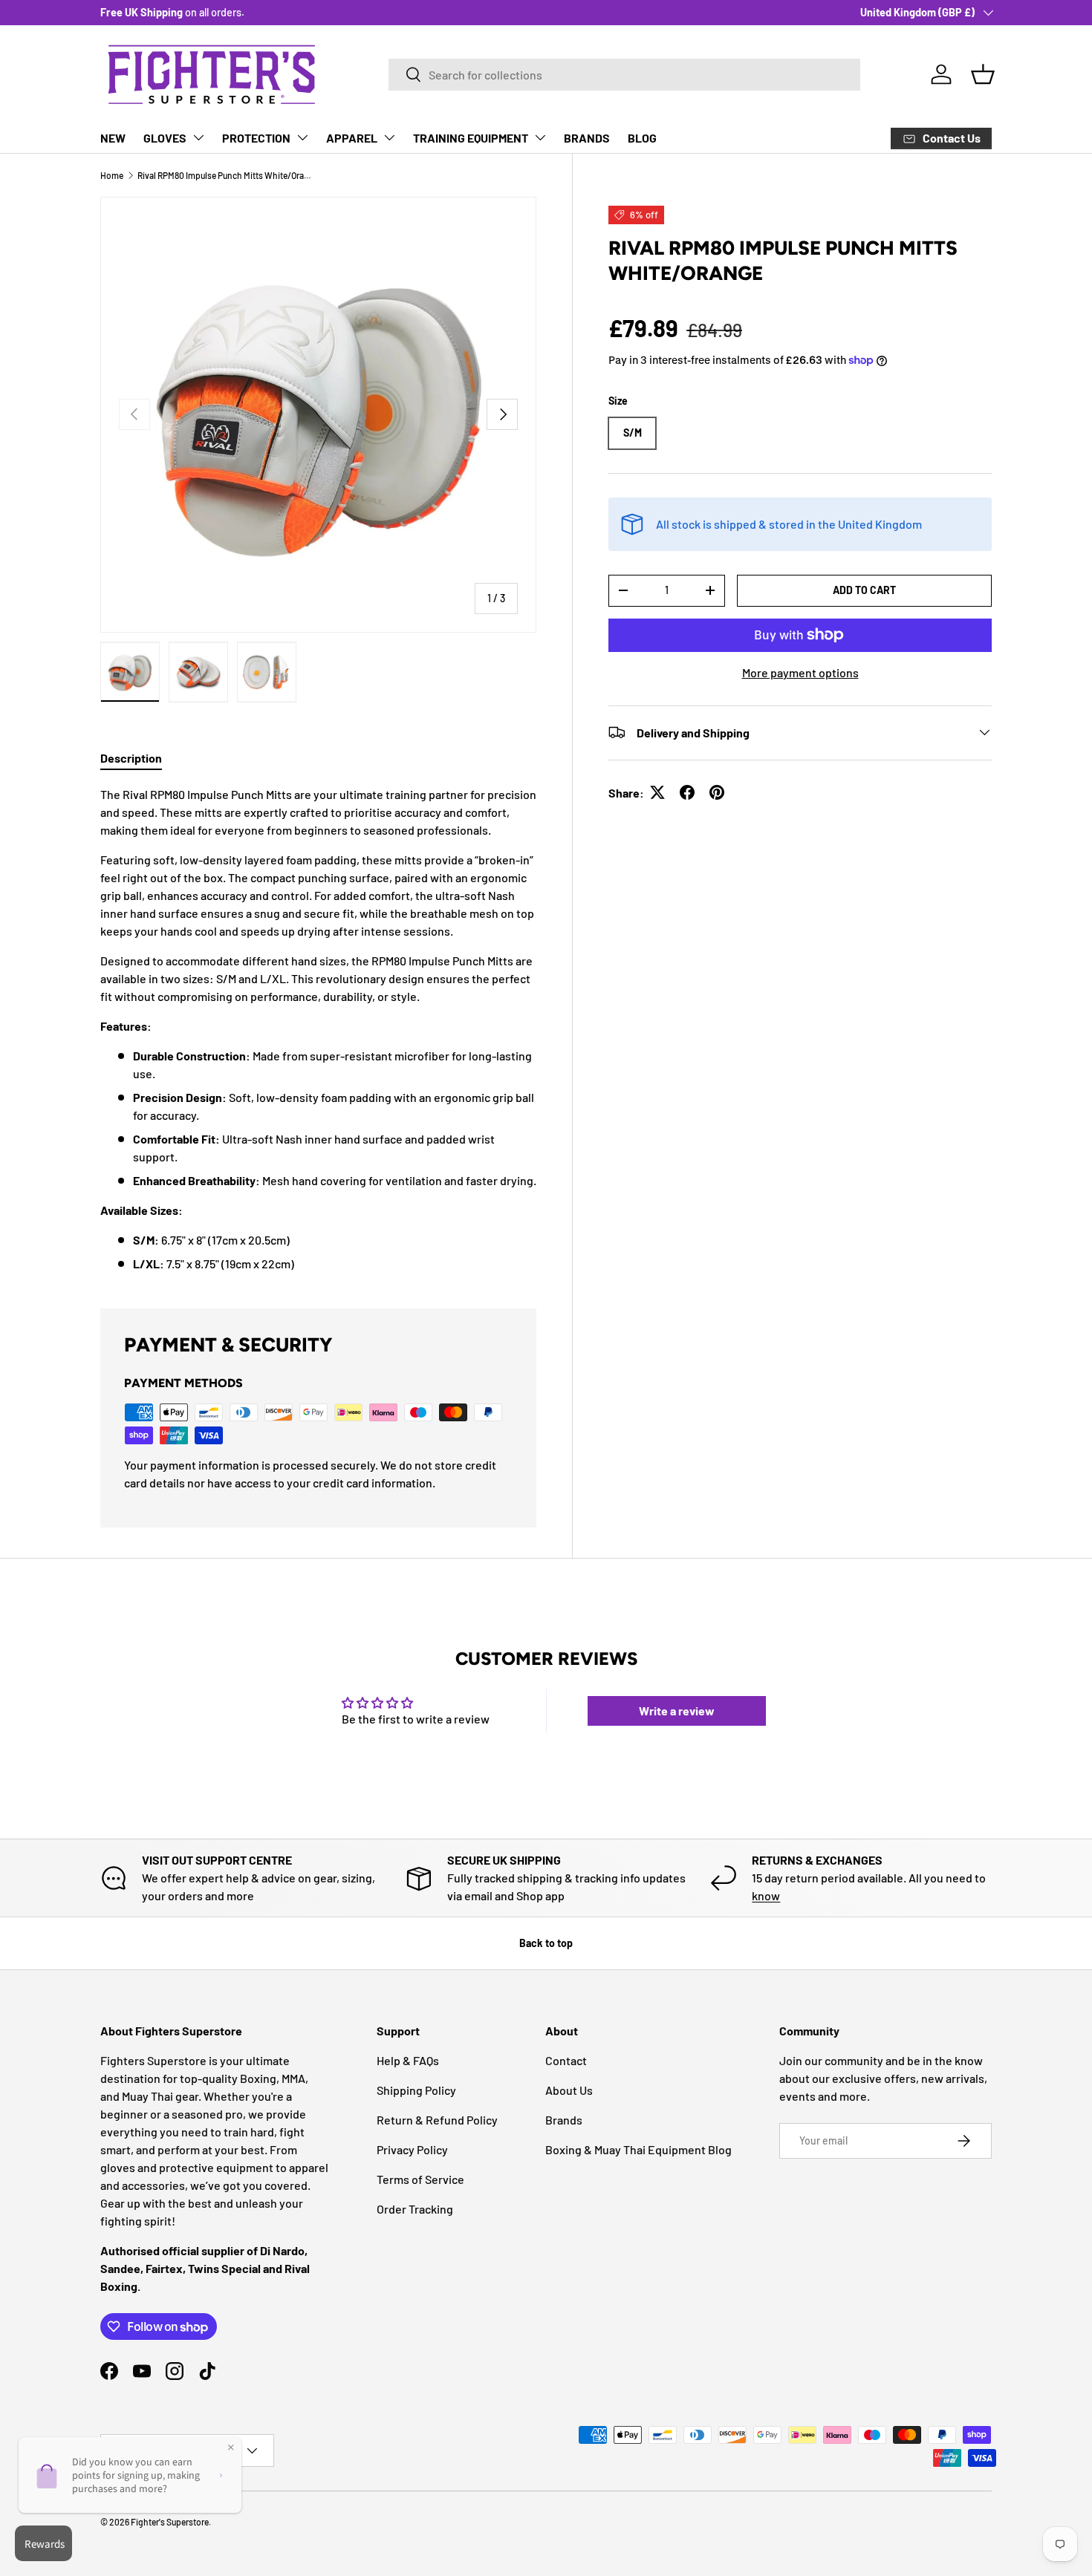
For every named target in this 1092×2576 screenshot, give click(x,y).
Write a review (677, 1711)
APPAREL (352, 138)
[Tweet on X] (657, 792)
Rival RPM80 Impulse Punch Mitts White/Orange (227, 175)
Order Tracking (415, 2209)
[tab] (131, 758)
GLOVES (165, 138)
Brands (564, 2120)
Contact (566, 2060)
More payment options (800, 672)
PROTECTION (256, 138)
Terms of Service (420, 2179)
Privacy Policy (412, 2149)
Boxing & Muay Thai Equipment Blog (638, 2149)
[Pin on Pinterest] (717, 792)
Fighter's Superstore (170, 2522)
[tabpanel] (318, 1029)
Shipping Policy (416, 2090)
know (766, 1895)
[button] (983, 74)
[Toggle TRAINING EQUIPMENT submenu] (540, 137)
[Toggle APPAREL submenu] (389, 137)
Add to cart (864, 589)
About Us (569, 2090)
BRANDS (587, 138)
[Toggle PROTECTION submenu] (302, 137)
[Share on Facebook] (687, 792)
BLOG (642, 138)
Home (112, 175)
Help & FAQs (408, 2060)
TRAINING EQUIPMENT (471, 138)
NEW (113, 138)
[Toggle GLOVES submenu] (198, 137)
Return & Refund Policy (437, 2120)
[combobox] (624, 75)
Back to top (546, 1943)
